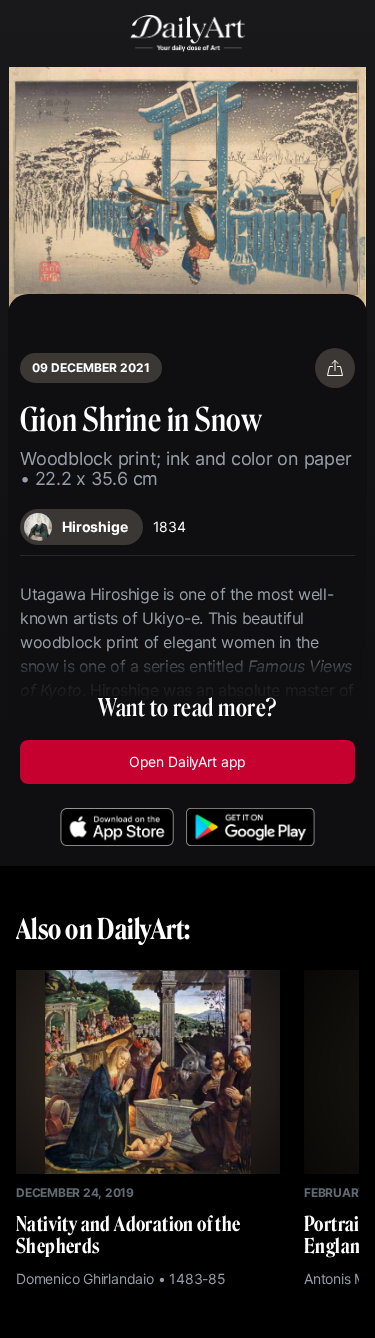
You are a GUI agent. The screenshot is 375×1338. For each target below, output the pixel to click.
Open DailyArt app (187, 761)
